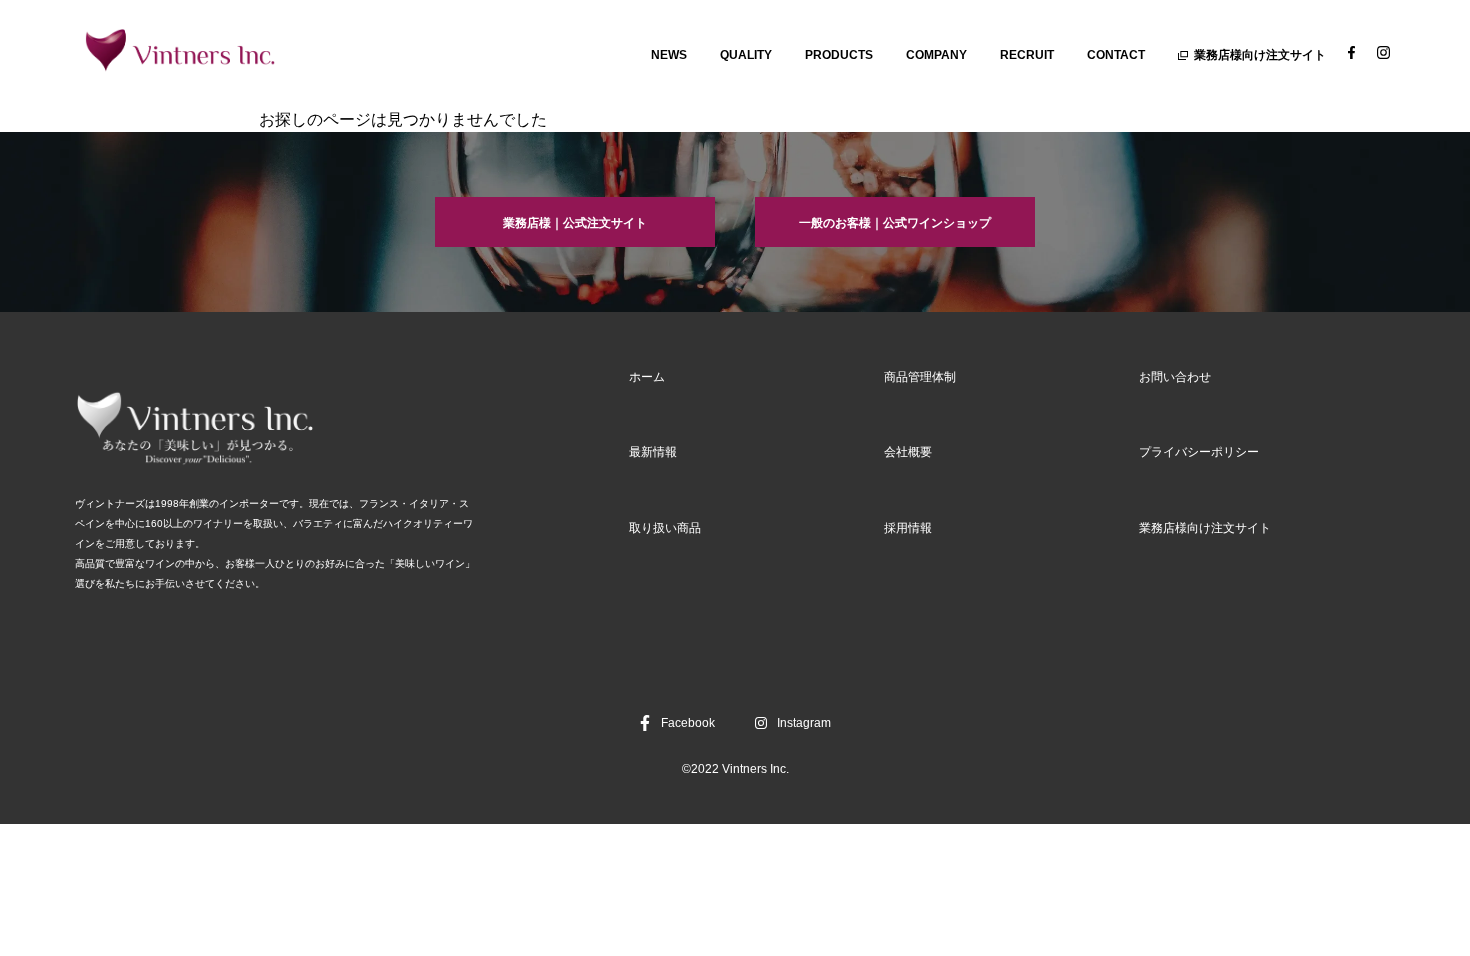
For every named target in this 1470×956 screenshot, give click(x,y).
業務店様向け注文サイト (1260, 55)
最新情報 (653, 452)
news (669, 55)
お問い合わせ (1175, 377)
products (839, 55)
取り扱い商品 (665, 528)
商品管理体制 (920, 377)
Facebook (688, 723)
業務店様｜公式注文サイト (575, 223)
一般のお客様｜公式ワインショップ (895, 223)
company (936, 55)
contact (1116, 55)
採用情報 (908, 528)
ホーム (647, 377)
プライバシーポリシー (1199, 452)
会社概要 (908, 452)
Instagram (804, 723)
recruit (1027, 55)
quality (746, 55)
